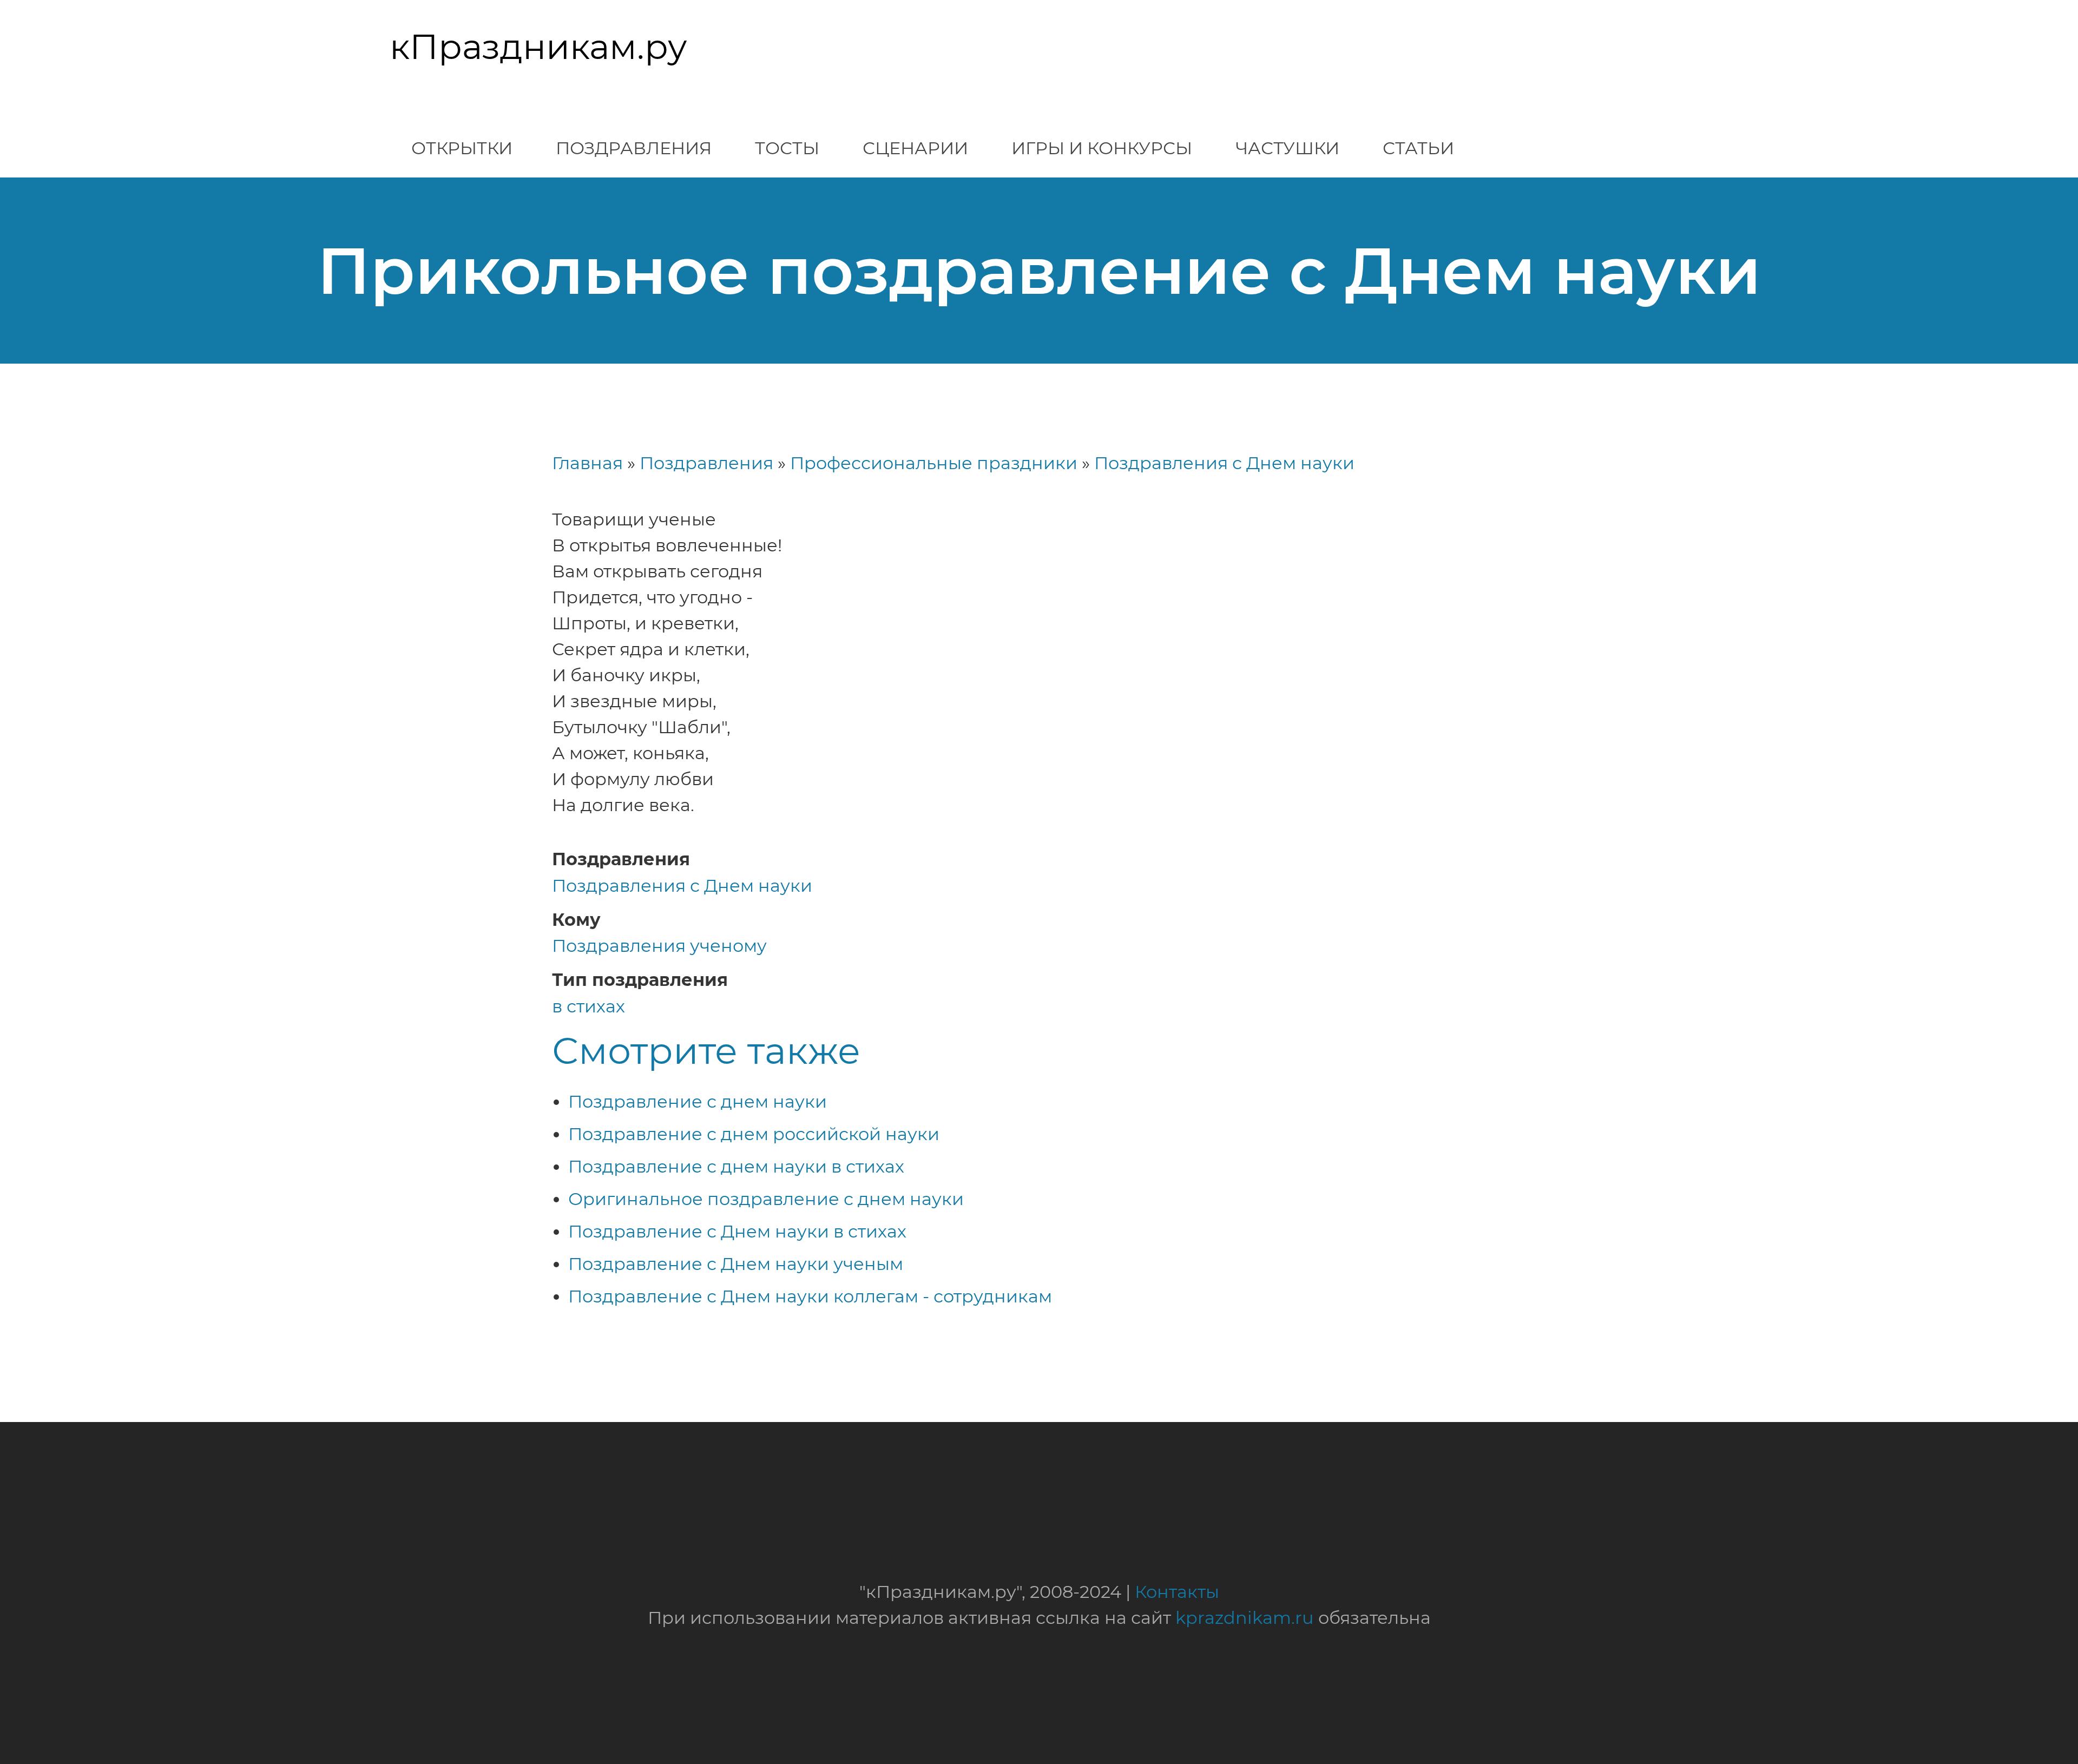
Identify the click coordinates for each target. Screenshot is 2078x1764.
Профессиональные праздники (934, 463)
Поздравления (634, 148)
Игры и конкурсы (1102, 148)
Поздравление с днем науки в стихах (736, 1166)
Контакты (1177, 1592)
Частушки (1287, 148)
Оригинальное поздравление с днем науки (766, 1199)
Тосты (787, 148)
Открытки (462, 148)
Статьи (1418, 148)
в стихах (588, 1006)
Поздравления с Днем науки (1224, 463)
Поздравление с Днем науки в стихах (737, 1231)
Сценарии (915, 148)
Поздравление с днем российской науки (754, 1134)
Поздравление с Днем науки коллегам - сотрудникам (810, 1296)
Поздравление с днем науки (698, 1101)
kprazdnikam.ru (1245, 1618)
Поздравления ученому (659, 946)
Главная (587, 463)
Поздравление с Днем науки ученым (736, 1264)
